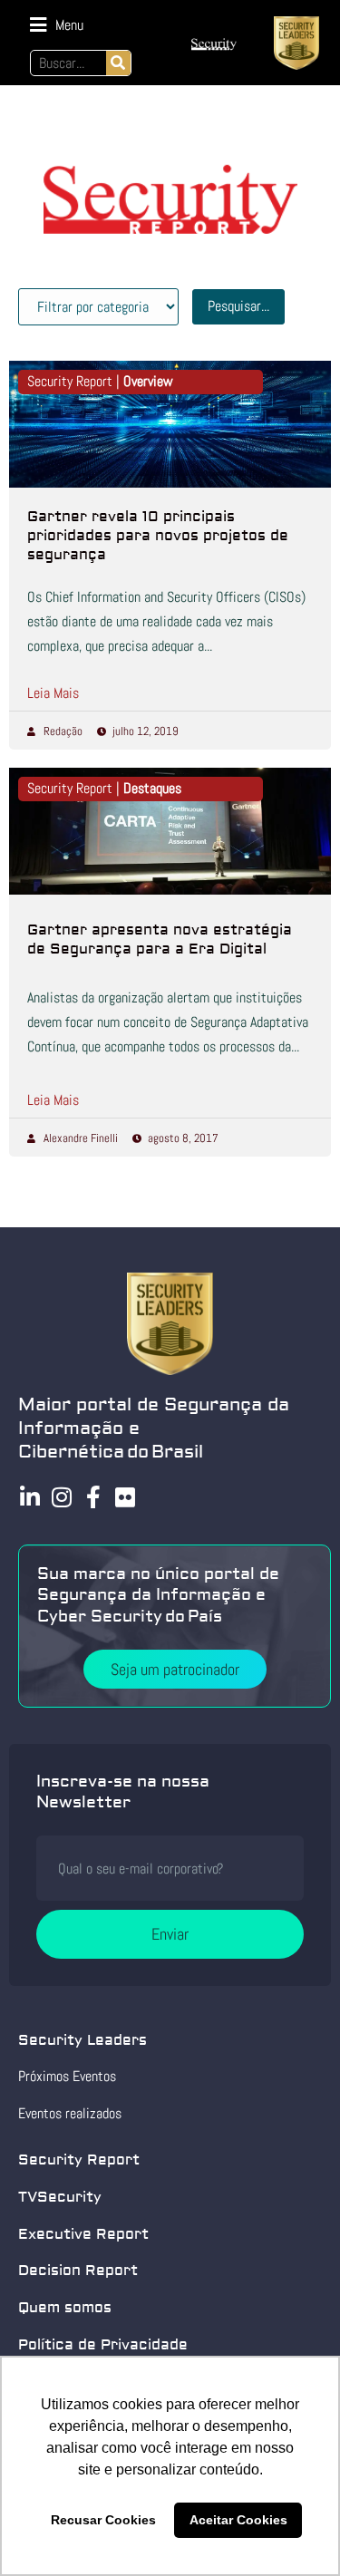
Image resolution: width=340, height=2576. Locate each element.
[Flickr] (125, 1497)
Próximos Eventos (67, 2076)
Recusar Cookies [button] (103, 2520)
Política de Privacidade (103, 2345)
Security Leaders (83, 2040)
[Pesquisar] (118, 63)
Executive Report (83, 2234)
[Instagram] (61, 1497)
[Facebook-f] (93, 1497)
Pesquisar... (238, 306)
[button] (57, 25)
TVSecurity (60, 2197)
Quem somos (65, 2308)
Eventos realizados (70, 2113)
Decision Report (78, 2271)
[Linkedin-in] (29, 1497)
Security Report (79, 2160)
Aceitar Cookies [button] (238, 2520)
